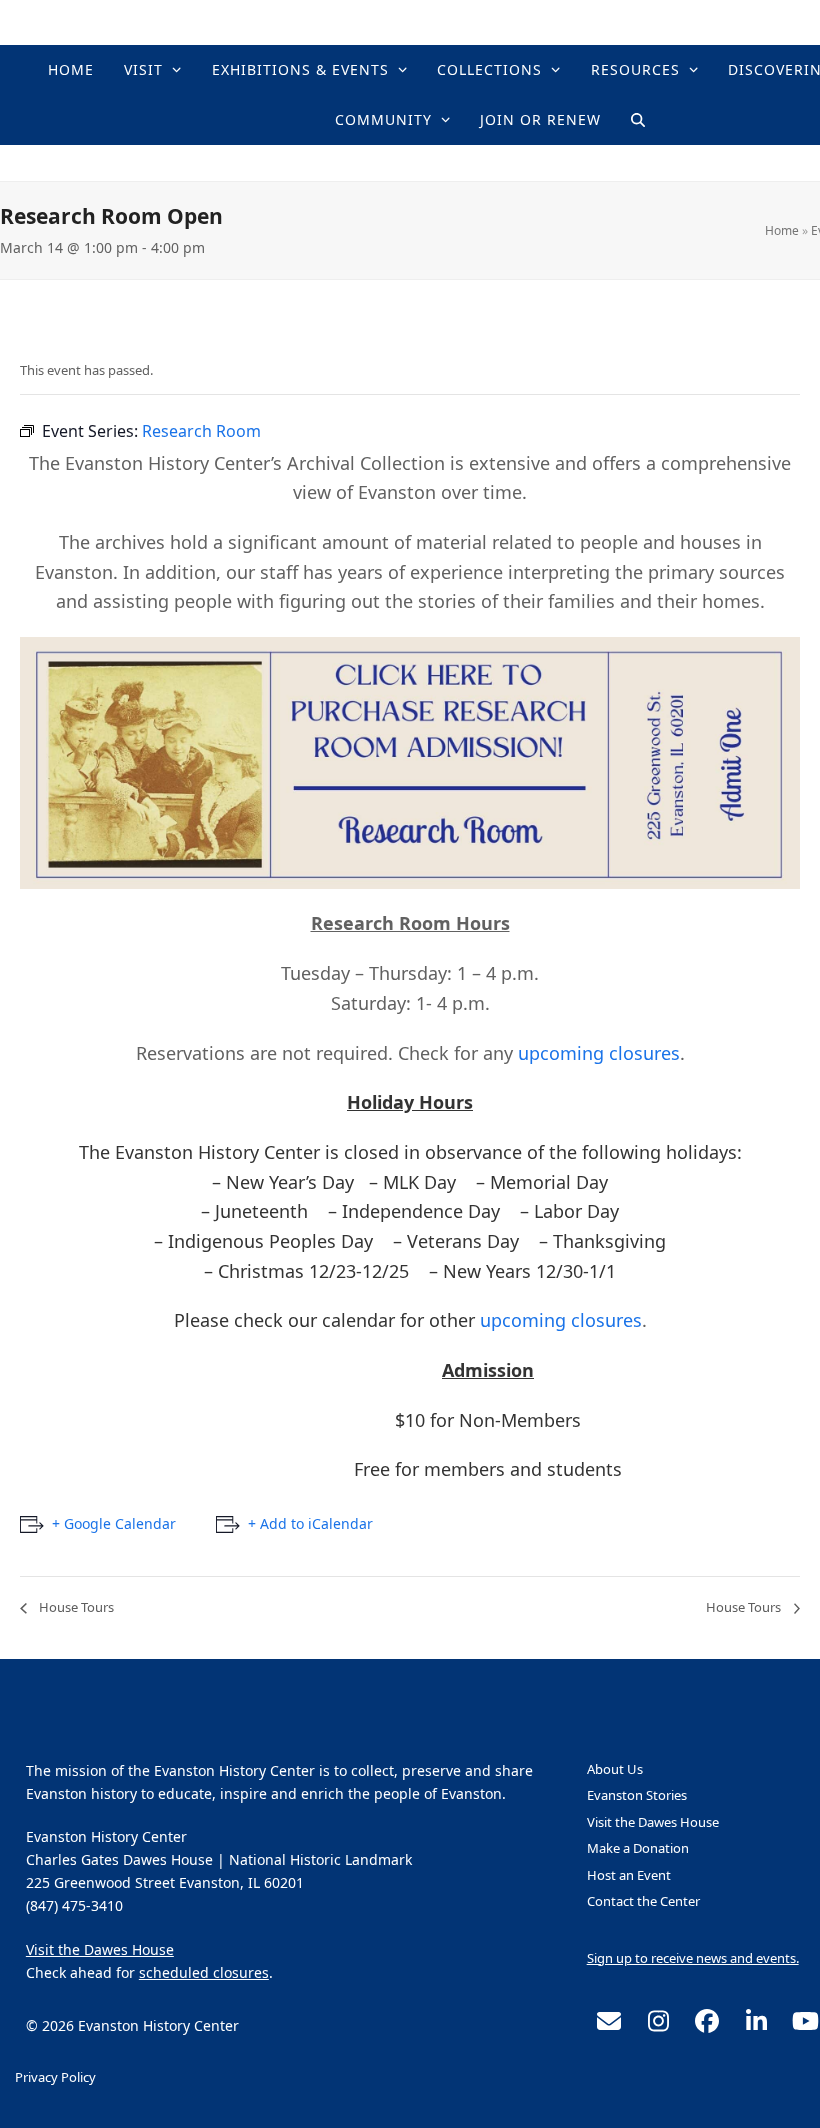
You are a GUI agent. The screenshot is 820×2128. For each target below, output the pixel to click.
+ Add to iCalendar (310, 1523)
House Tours (75, 1607)
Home (782, 230)
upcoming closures (599, 1053)
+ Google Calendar (114, 1523)
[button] (638, 120)
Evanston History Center (490, 162)
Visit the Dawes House (100, 1949)
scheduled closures (204, 1972)
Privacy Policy (55, 2077)
